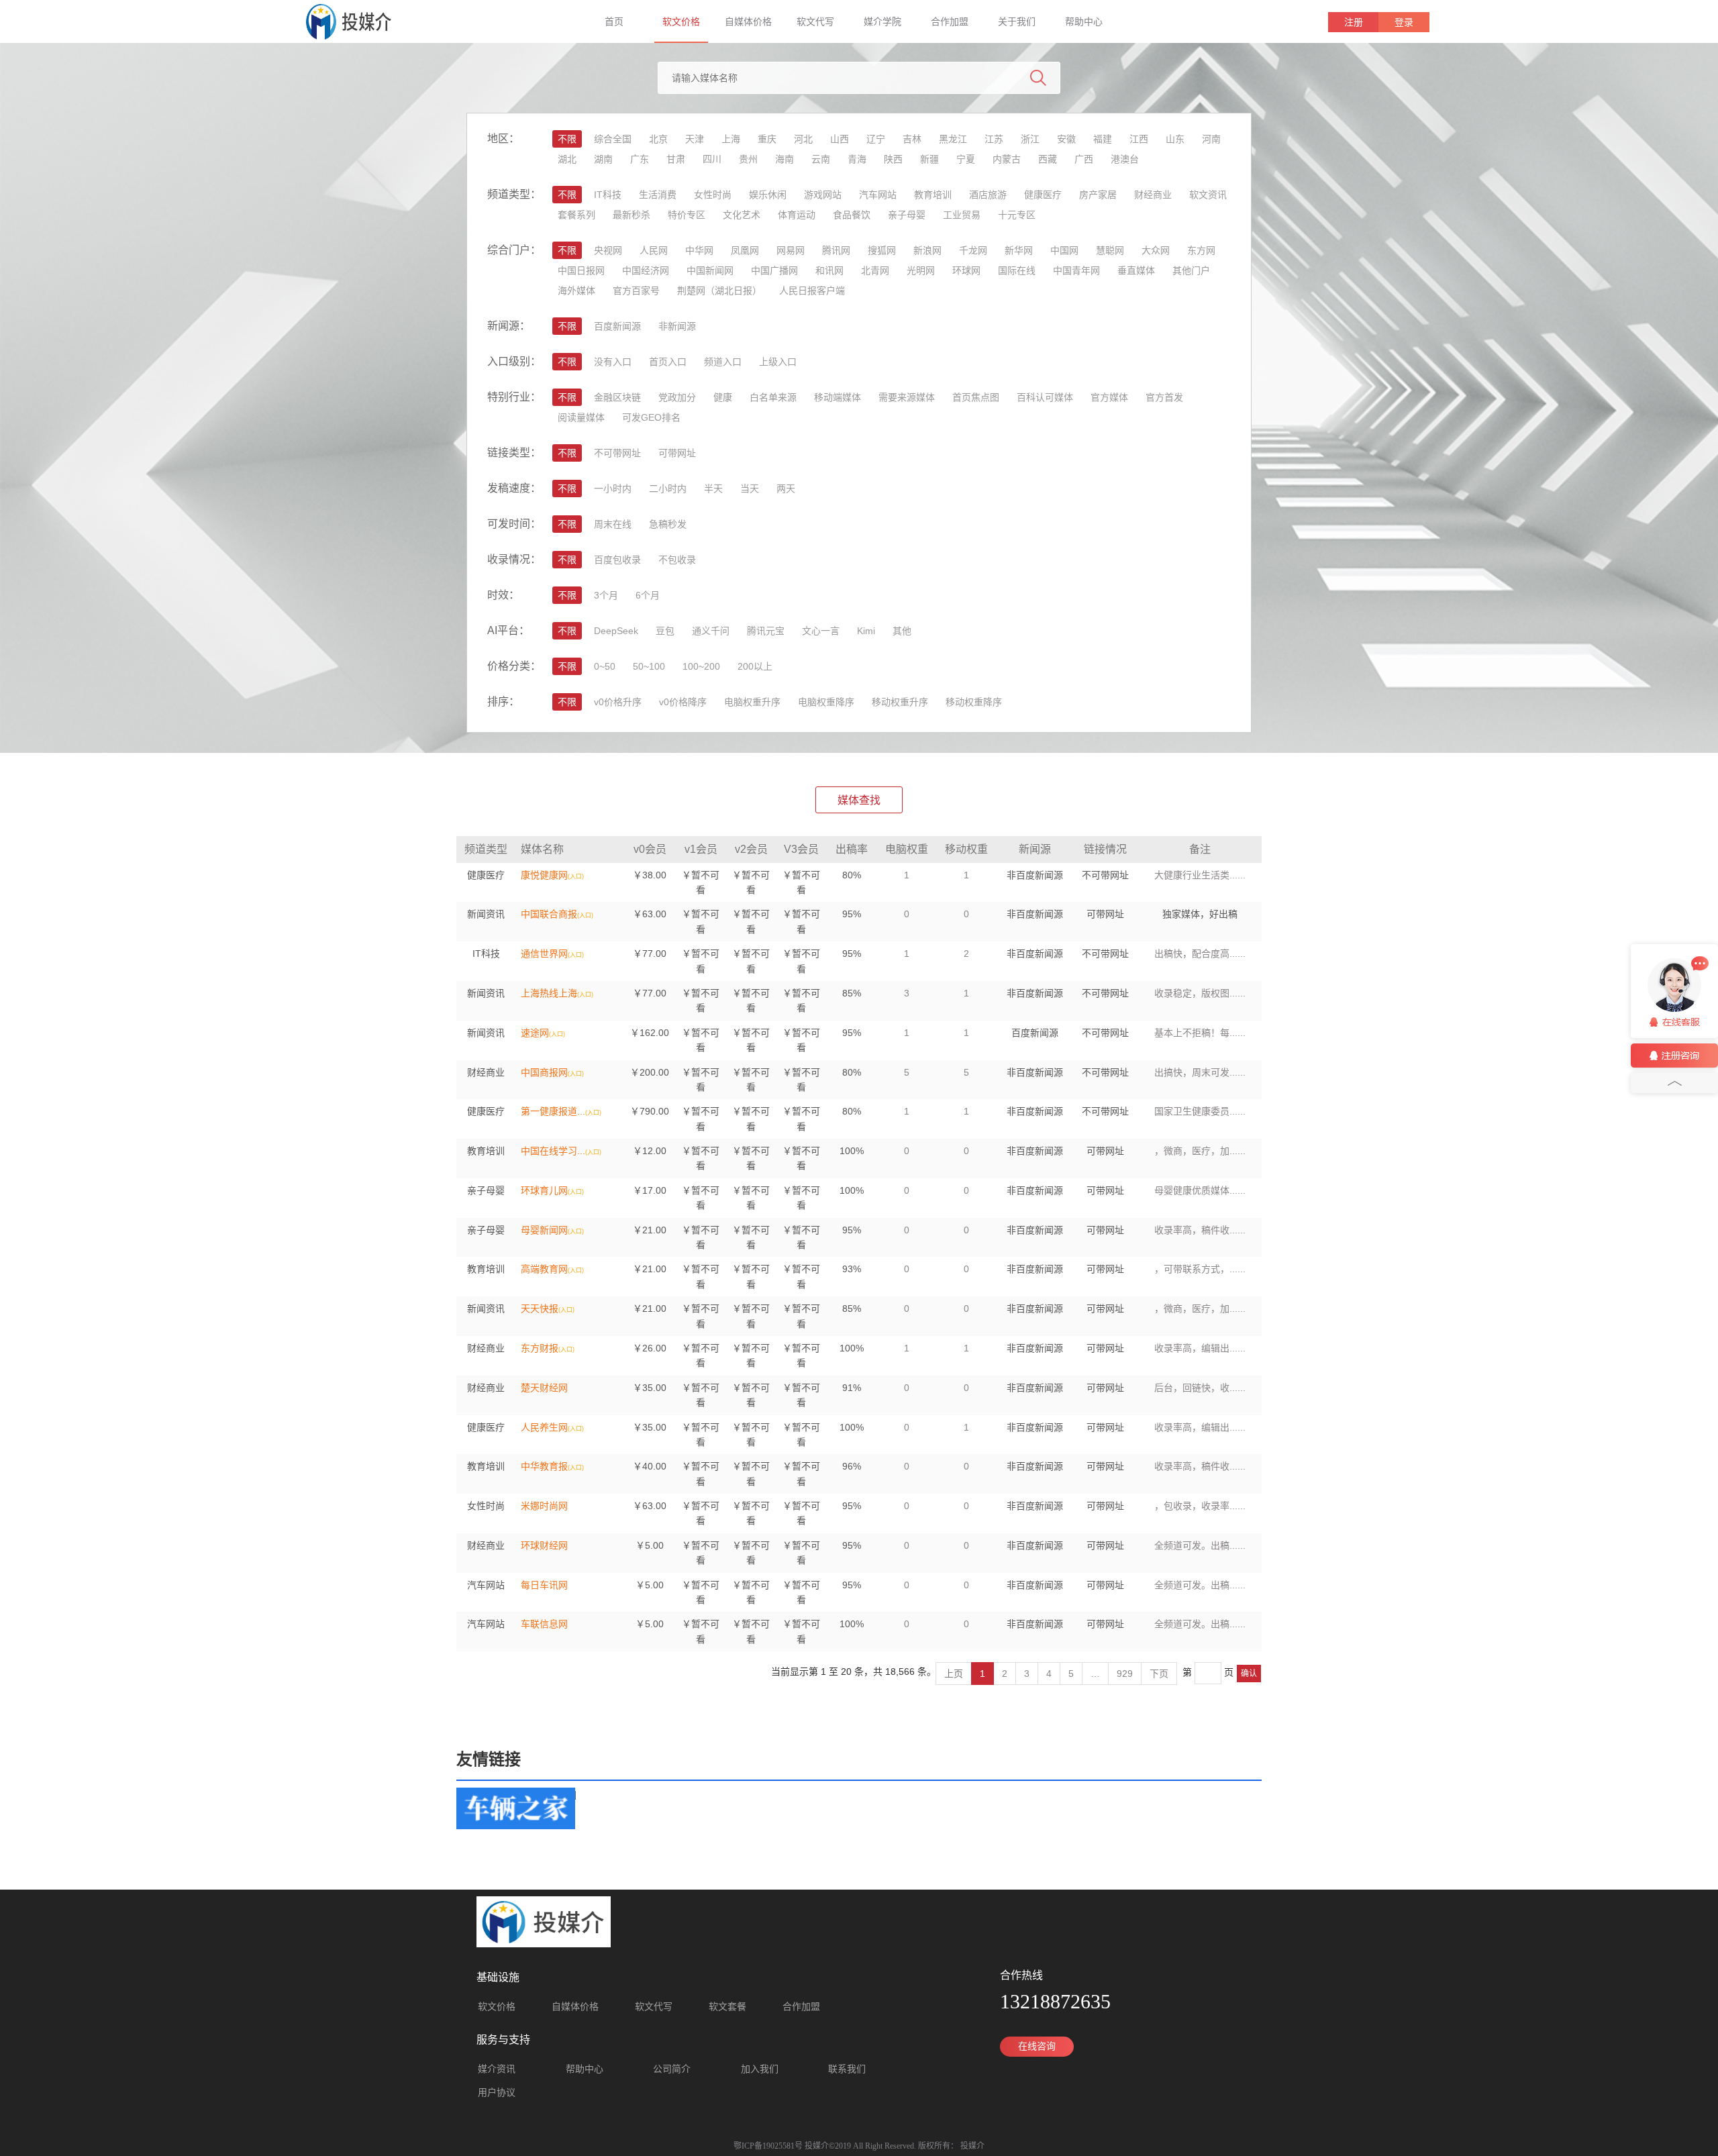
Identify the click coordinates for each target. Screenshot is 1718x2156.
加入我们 (760, 2069)
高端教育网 (544, 1269)
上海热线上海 (549, 993)
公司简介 (672, 2069)
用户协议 (497, 2093)
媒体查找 (859, 800)
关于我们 (1017, 21)
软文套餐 (727, 2007)
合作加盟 (950, 21)
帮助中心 (1084, 21)
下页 (1159, 1674)
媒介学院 (882, 21)
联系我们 (847, 2069)
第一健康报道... (553, 1111)
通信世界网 (544, 954)
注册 (1354, 22)
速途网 (535, 1033)
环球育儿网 (544, 1190)
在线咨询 (1037, 2046)
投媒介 (972, 2146)
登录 (1404, 22)
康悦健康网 (544, 875)
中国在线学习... (553, 1151)
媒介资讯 (497, 2069)
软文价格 (681, 21)
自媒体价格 (748, 21)
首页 (614, 21)
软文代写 (815, 21)
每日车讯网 (544, 1585)
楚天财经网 (544, 1388)
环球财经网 (544, 1545)
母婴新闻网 (544, 1230)
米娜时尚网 (544, 1506)
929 (1125, 1674)
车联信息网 (544, 1624)
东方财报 (540, 1348)
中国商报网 (544, 1072)
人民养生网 (544, 1427)
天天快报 (540, 1308)
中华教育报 (544, 1466)
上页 (954, 1674)
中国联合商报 (549, 914)
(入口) (576, 876)
